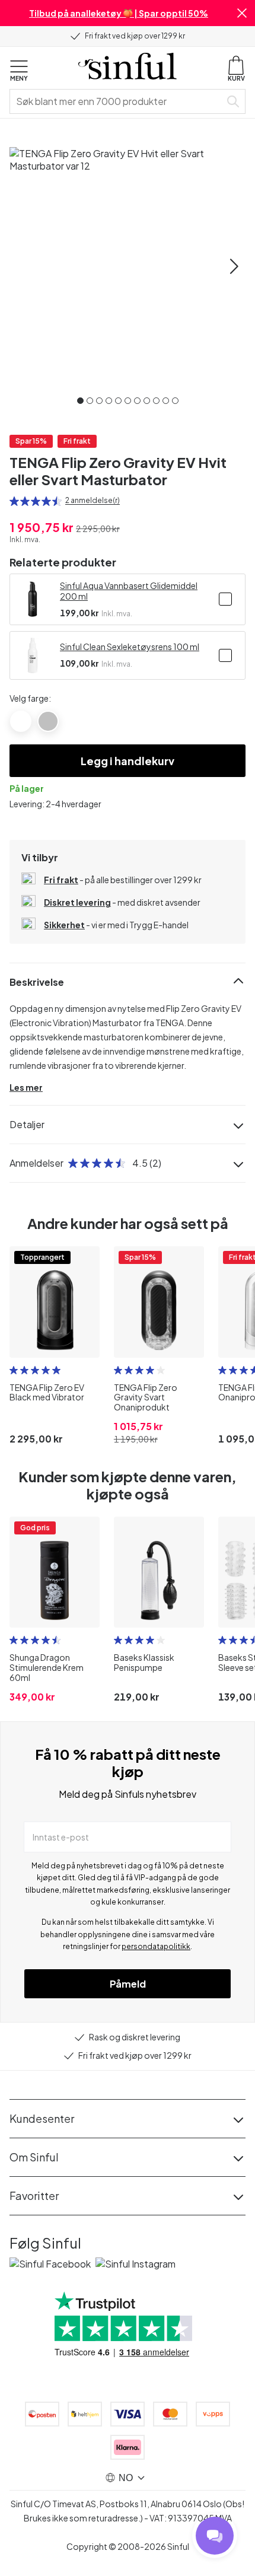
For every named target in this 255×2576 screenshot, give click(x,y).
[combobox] (117, 101)
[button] (242, 13)
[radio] (14, 501)
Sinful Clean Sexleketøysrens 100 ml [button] (130, 647)
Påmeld (128, 1984)
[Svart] (48, 721)
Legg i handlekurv (128, 761)
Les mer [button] (26, 1087)
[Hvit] (21, 721)
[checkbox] (225, 599)
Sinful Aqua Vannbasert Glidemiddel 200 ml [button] (129, 591)
